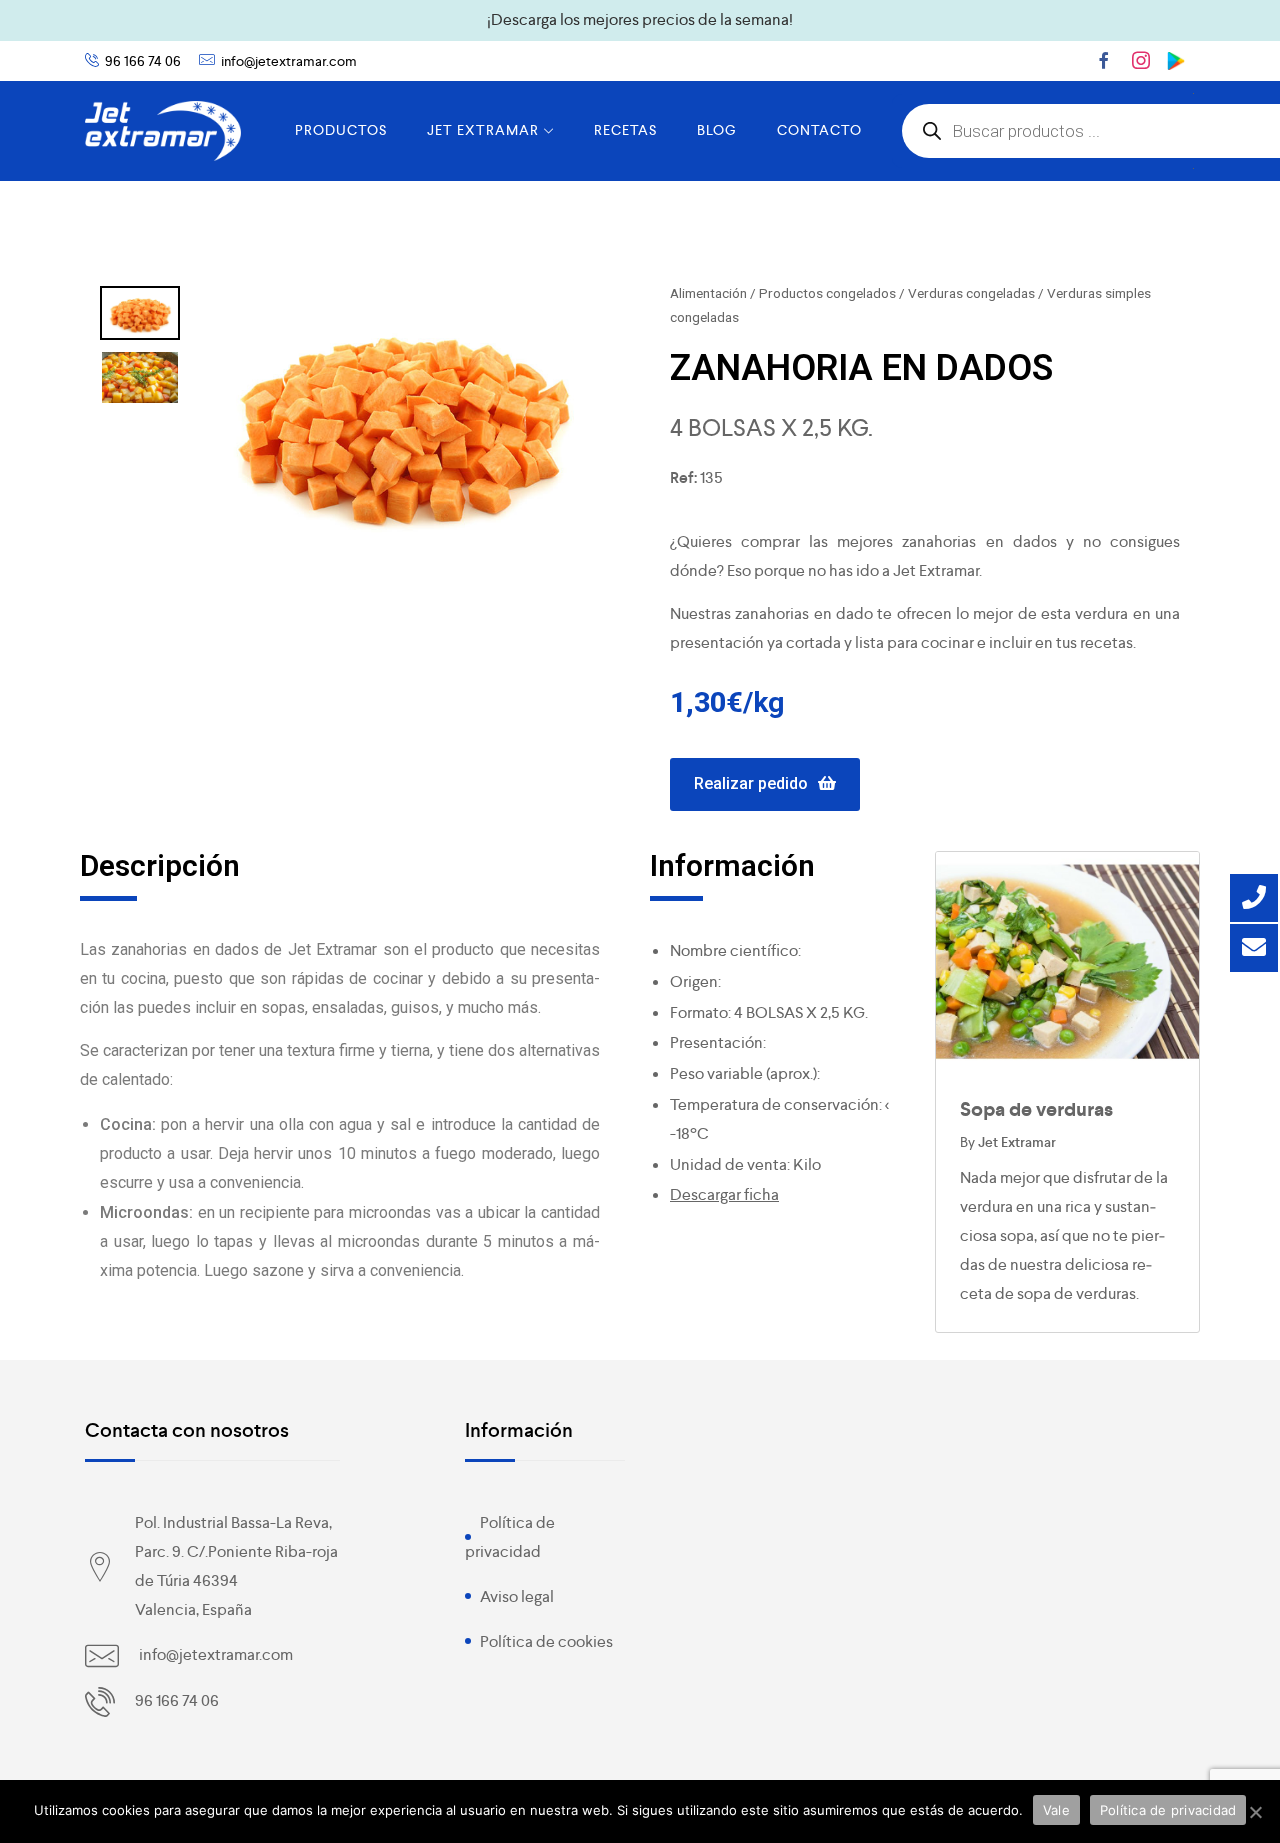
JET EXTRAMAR (483, 130)
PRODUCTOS (341, 130)
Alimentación (708, 293)
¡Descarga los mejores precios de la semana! (640, 19)
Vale (1056, 1810)
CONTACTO (819, 130)
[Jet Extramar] (163, 131)
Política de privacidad (1168, 1810)
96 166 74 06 (143, 61)
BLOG (717, 130)
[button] (765, 784)
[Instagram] (1141, 60)
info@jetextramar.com (289, 61)
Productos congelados (827, 293)
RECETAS (625, 130)
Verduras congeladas (971, 293)
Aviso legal (517, 1596)
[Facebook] (1104, 60)
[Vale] (1255, 1812)
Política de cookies (546, 1641)
